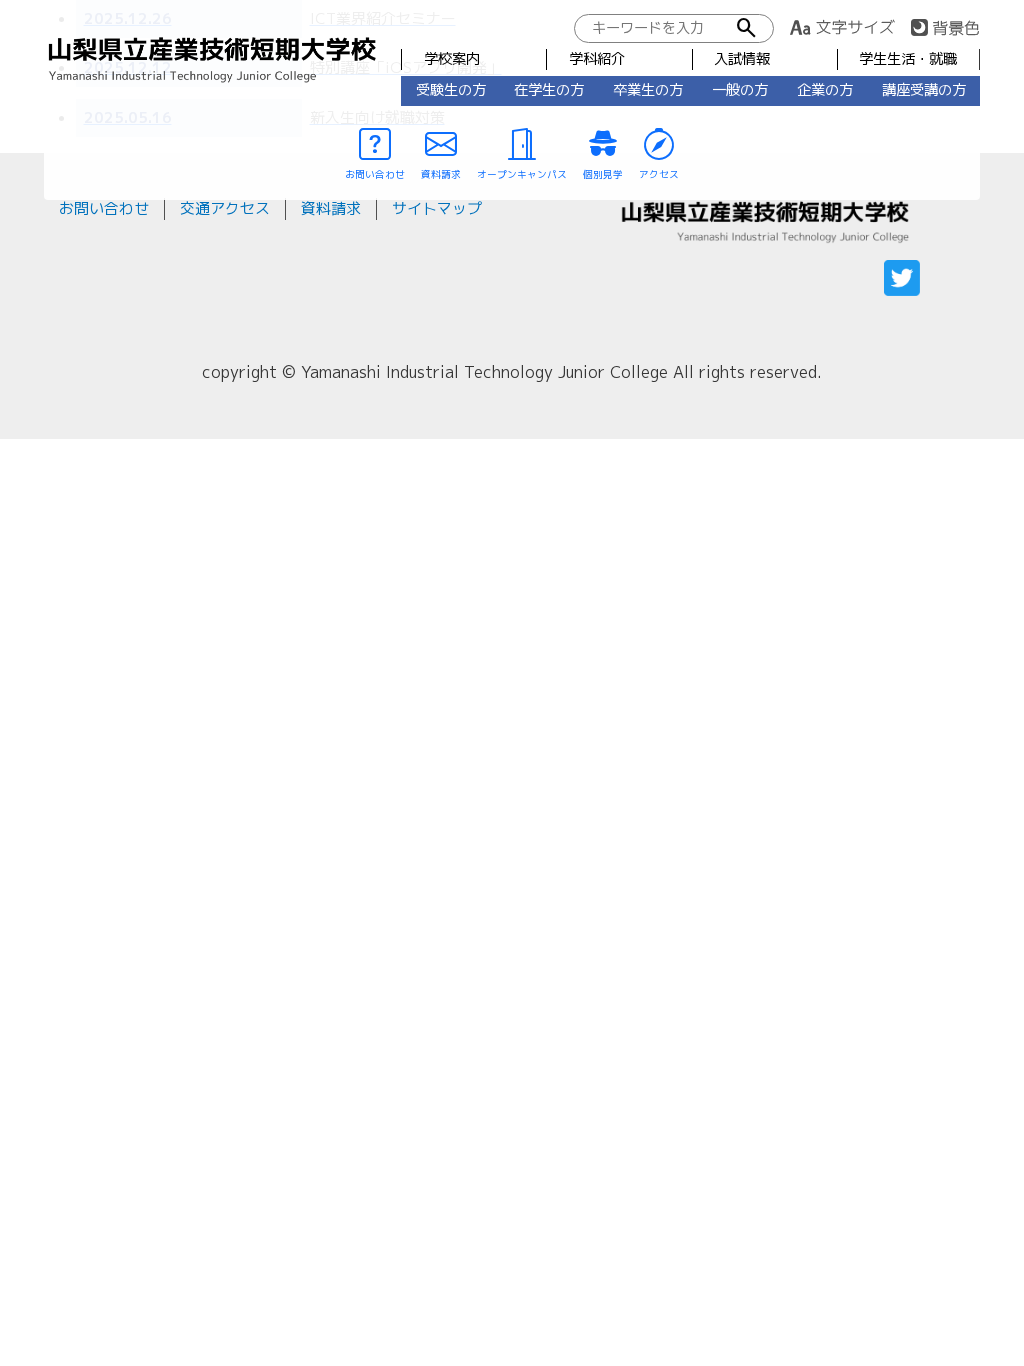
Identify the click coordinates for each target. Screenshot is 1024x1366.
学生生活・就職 (908, 59)
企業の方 (825, 90)
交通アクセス (225, 208)
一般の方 (740, 90)
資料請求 (331, 208)
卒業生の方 (648, 90)
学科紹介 (597, 59)
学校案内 (452, 59)
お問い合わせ (104, 208)
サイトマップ (437, 208)
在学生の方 (549, 90)
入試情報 (742, 59)
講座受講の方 (924, 90)
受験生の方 (451, 90)
